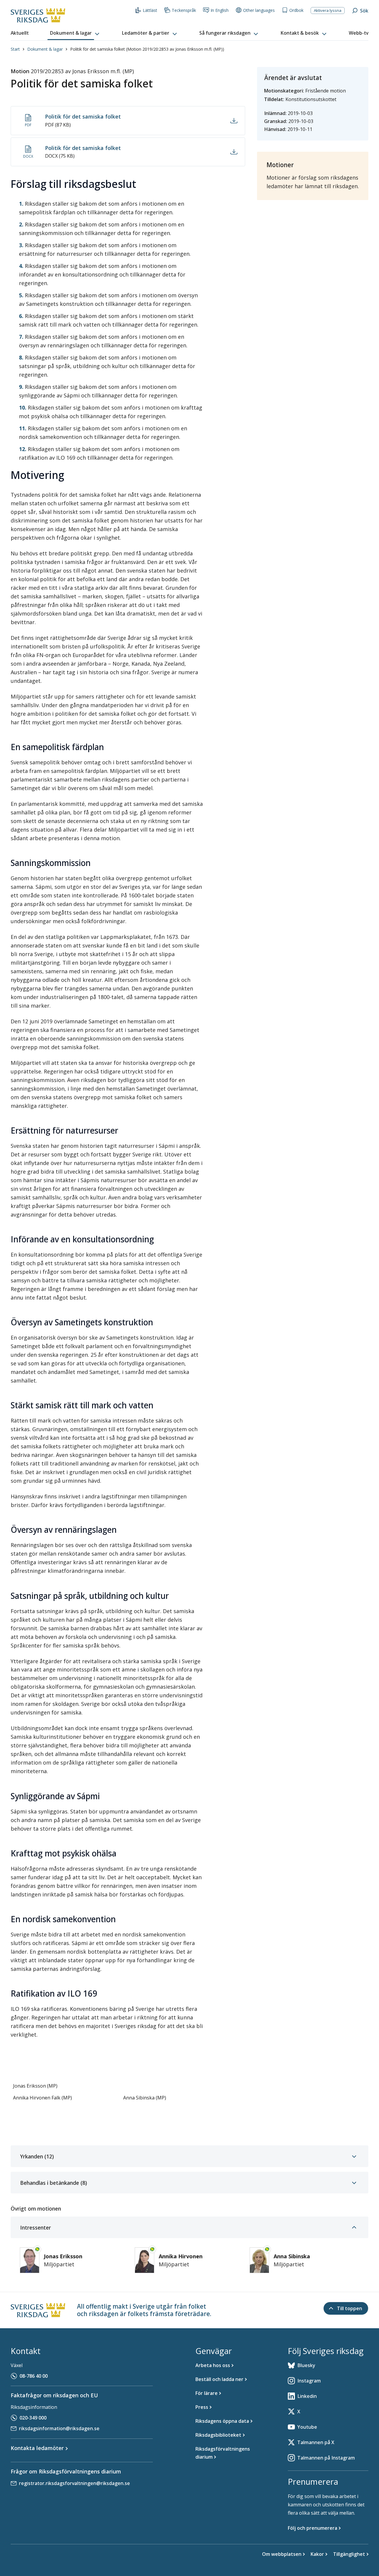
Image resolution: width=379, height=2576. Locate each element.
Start (15, 49)
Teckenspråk (184, 10)
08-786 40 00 (34, 2376)
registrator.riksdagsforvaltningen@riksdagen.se (74, 2483)
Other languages (259, 10)
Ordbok (296, 10)
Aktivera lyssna (328, 10)
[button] (75, 33)
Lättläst (150, 10)
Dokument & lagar (45, 49)
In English (220, 10)
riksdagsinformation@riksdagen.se (59, 2428)
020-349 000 (33, 2418)
